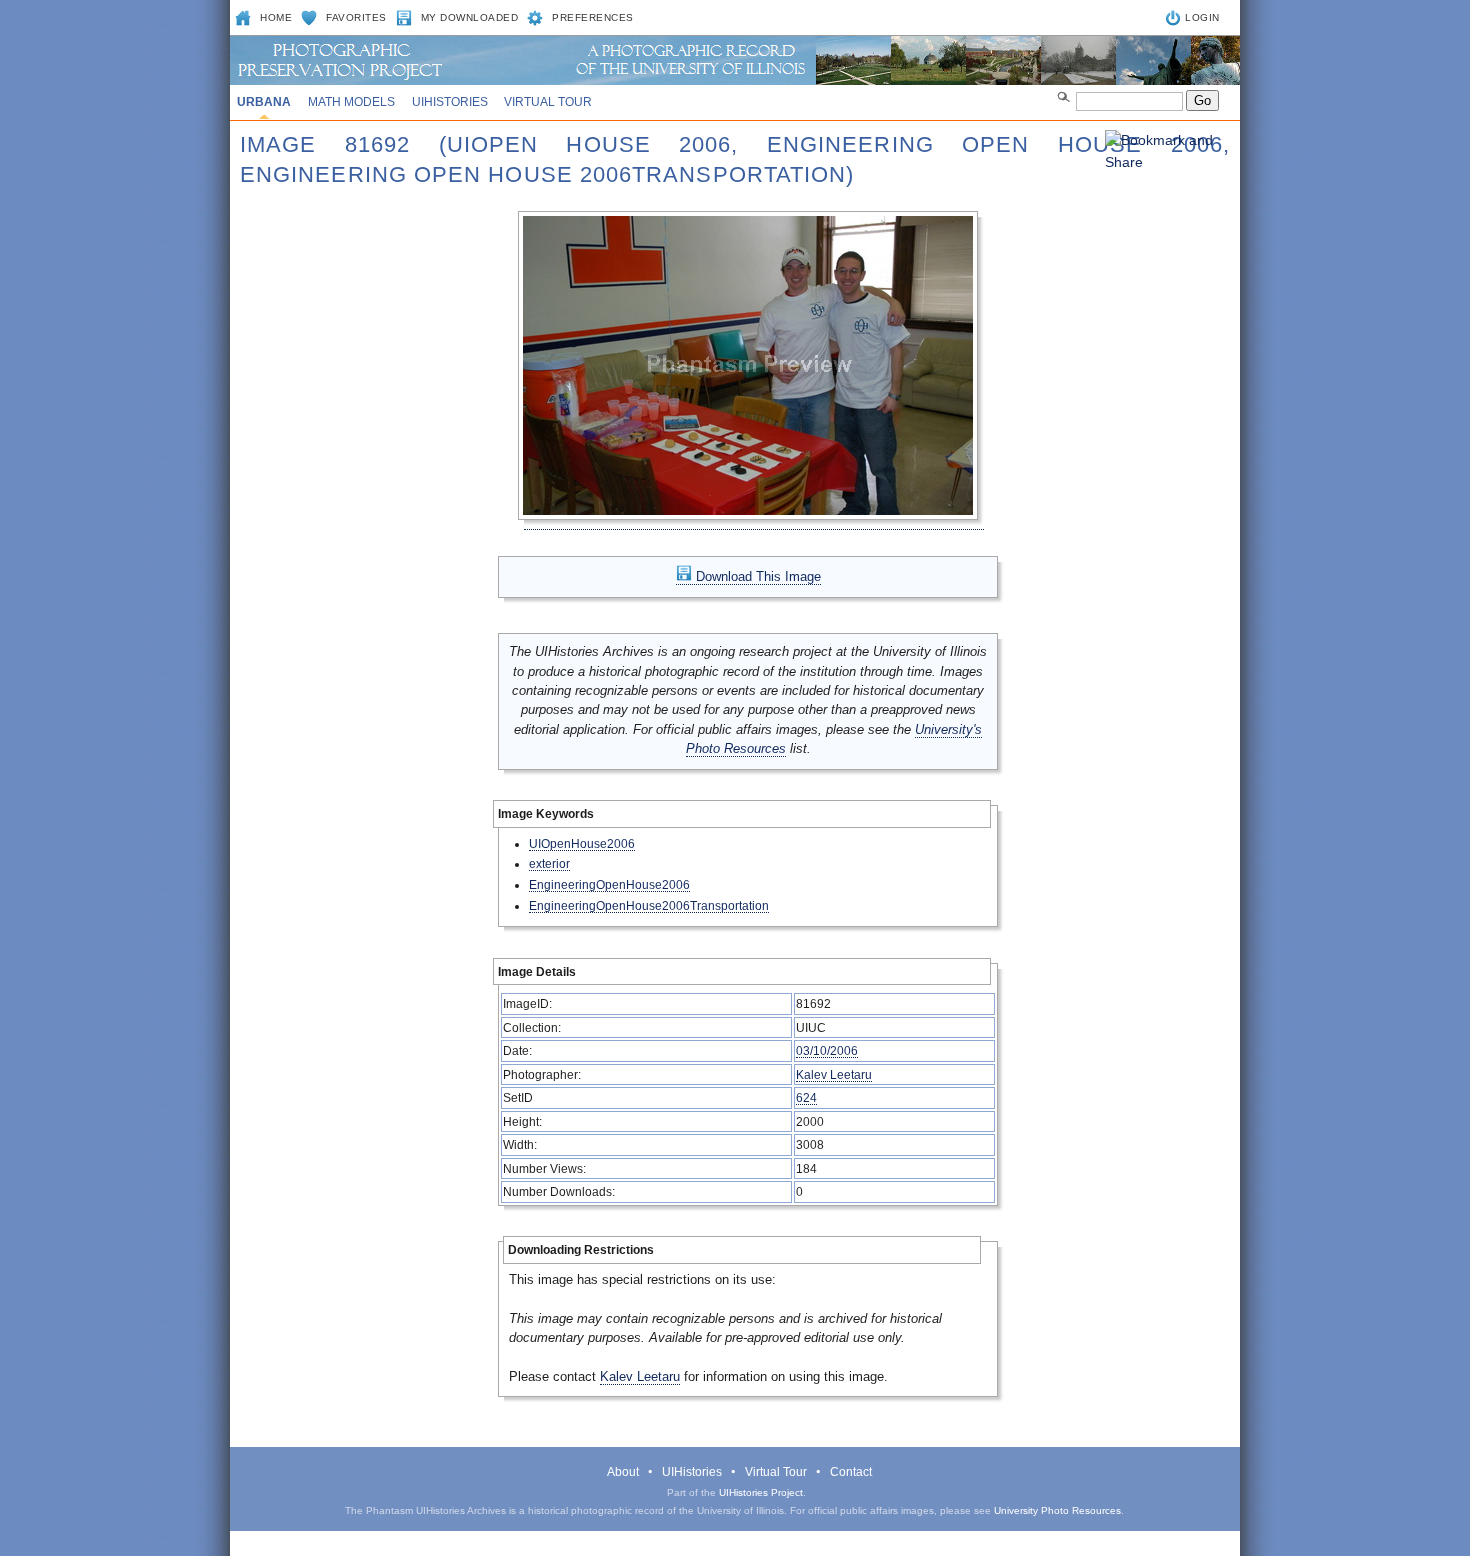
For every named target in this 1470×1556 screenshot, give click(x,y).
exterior (549, 863)
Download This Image (756, 576)
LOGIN (1202, 17)
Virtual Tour (548, 102)
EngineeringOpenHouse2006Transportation (649, 905)
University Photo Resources (1057, 1510)
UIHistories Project (761, 1492)
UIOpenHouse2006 (582, 843)
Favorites (356, 17)
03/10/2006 (827, 1050)
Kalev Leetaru (834, 1074)
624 (806, 1097)
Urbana (264, 102)
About (623, 1472)
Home (276, 17)
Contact (851, 1472)
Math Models (351, 102)
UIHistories (450, 102)
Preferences (593, 17)
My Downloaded (470, 17)
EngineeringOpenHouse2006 (609, 884)
